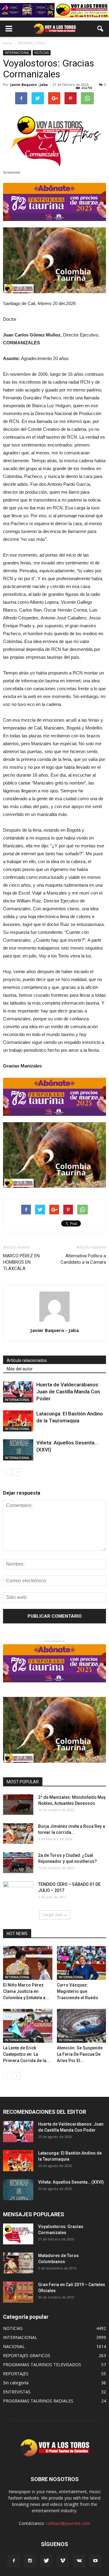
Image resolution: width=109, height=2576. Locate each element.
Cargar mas (52, 1915)
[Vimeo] (63, 2561)
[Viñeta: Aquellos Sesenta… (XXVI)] (18, 1450)
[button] (101, 29)
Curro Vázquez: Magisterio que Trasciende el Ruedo (78, 1991)
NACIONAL (14, 2346)
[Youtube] (95, 2561)
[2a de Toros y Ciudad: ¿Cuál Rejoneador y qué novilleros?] (18, 1863)
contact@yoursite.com (68, 2523)
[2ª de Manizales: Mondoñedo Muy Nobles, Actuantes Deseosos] (18, 1805)
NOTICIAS (42, 53)
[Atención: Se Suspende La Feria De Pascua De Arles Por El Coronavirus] (82, 2026)
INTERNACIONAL (17, 53)
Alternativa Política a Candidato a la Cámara (83, 1259)
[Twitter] (46, 2561)
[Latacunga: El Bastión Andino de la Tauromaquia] (18, 1421)
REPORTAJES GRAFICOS (27, 2355)
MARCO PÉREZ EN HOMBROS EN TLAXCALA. (21, 1262)
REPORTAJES (16, 2374)
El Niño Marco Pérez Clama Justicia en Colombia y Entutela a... (26, 1991)
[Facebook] (14, 2561)
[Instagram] (30, 2561)
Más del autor (20, 1369)
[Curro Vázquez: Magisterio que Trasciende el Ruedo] (82, 1963)
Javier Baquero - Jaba (29, 84)
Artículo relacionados (27, 1360)
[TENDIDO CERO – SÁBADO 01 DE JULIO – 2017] (18, 1892)
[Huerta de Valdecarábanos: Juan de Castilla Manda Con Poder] (18, 1392)
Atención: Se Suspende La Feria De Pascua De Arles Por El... (80, 2054)
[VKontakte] (79, 2561)
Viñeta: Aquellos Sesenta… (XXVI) (71, 2182)
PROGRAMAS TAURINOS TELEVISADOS (42, 2365)
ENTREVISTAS (17, 2392)
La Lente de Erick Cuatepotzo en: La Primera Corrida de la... (26, 2054)
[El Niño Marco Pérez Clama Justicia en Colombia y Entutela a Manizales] (28, 1963)
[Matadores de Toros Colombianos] (18, 2263)
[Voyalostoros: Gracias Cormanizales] (18, 2234)
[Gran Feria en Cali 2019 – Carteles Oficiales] (18, 2292)
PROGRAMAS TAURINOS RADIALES (38, 2401)
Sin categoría (16, 2383)
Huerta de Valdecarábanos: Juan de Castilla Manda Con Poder (68, 1392)
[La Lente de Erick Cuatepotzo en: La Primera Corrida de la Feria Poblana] (28, 2026)
